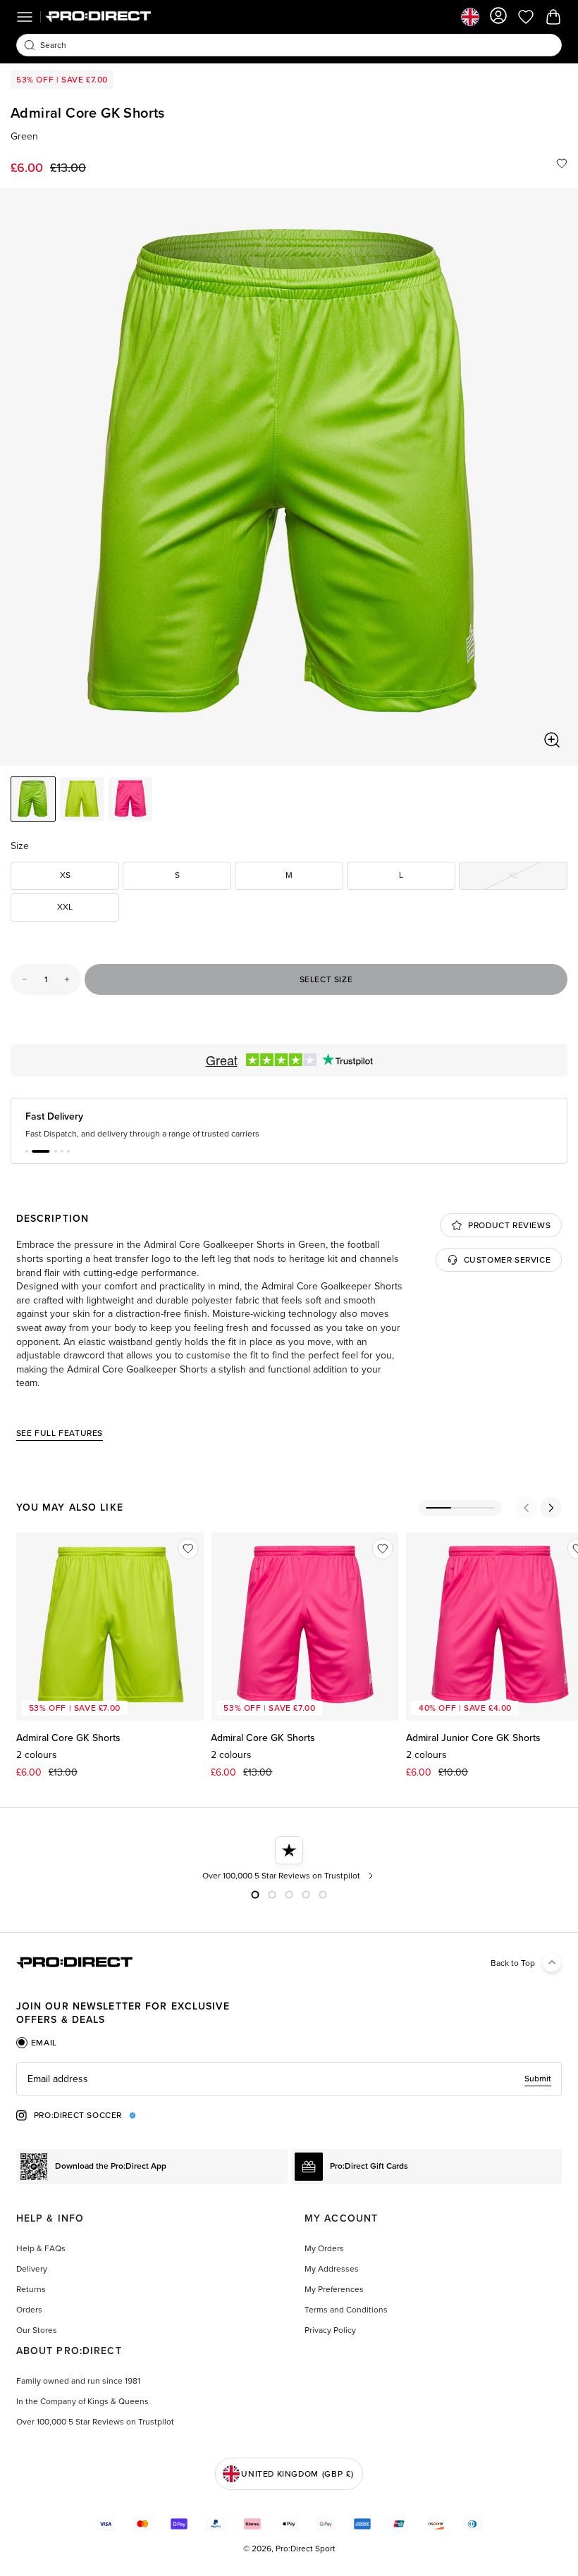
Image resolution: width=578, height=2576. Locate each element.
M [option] (289, 875)
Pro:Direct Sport (306, 2549)
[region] (289, 477)
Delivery (32, 2269)
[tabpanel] (289, 2079)
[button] (27, 1151)
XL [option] (538, 878)
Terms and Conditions (346, 2310)
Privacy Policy (330, 2330)
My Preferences (334, 2289)
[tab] (37, 2043)
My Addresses (332, 2269)
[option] (33, 799)
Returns (31, 2289)
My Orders (324, 2248)
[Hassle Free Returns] (289, 1859)
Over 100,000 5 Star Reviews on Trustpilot (95, 2422)
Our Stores (37, 2330)
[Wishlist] (562, 163)
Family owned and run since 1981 (78, 2381)
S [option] (177, 875)
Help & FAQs (41, 2248)
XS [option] (65, 875)
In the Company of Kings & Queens (82, 2401)
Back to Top (513, 1963)
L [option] (401, 875)
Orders (29, 2310)
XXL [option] (65, 907)
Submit (538, 2079)
